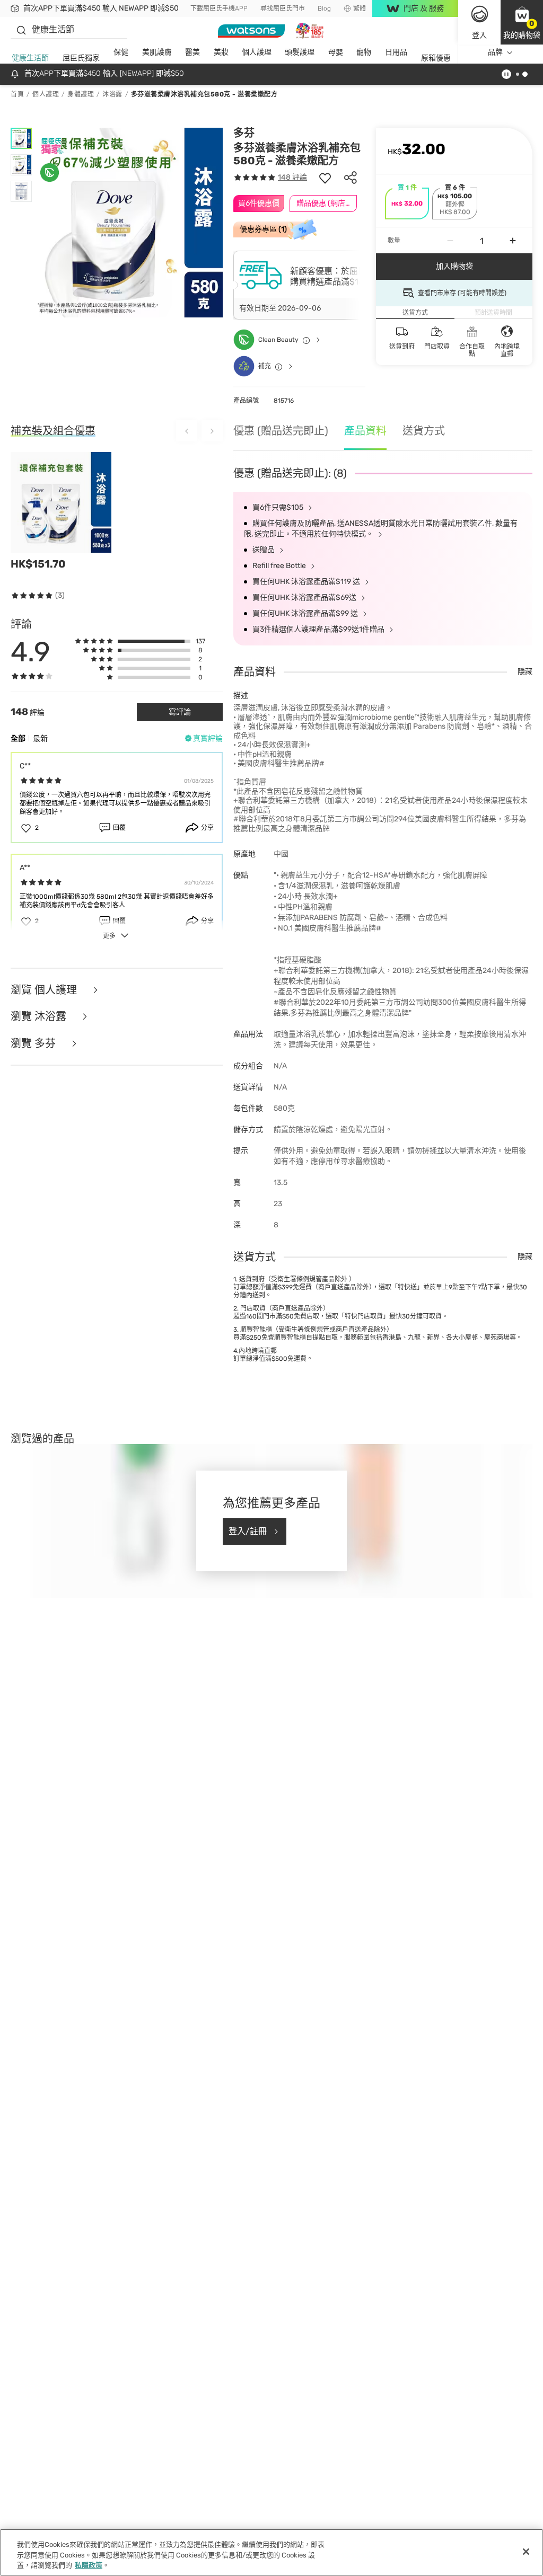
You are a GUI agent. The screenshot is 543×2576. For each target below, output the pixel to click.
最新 (40, 738)
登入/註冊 (248, 1531)
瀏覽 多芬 (34, 1044)
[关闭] (526, 2552)
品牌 (495, 52)
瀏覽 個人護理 (45, 990)
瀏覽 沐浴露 (40, 1017)
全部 (18, 738)
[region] (271, 2552)
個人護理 (257, 52)
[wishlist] (325, 178)
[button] (522, 22)
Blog (324, 8)
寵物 (364, 52)
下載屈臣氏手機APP (219, 8)
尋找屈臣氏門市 (283, 8)
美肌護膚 (157, 52)
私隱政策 (89, 2565)
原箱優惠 (436, 58)
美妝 (221, 52)
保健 (121, 52)
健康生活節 (30, 58)
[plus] (513, 241)
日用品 (396, 52)
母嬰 (336, 52)
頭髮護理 (300, 52)
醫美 (192, 52)
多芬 (244, 133)
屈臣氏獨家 (81, 58)
